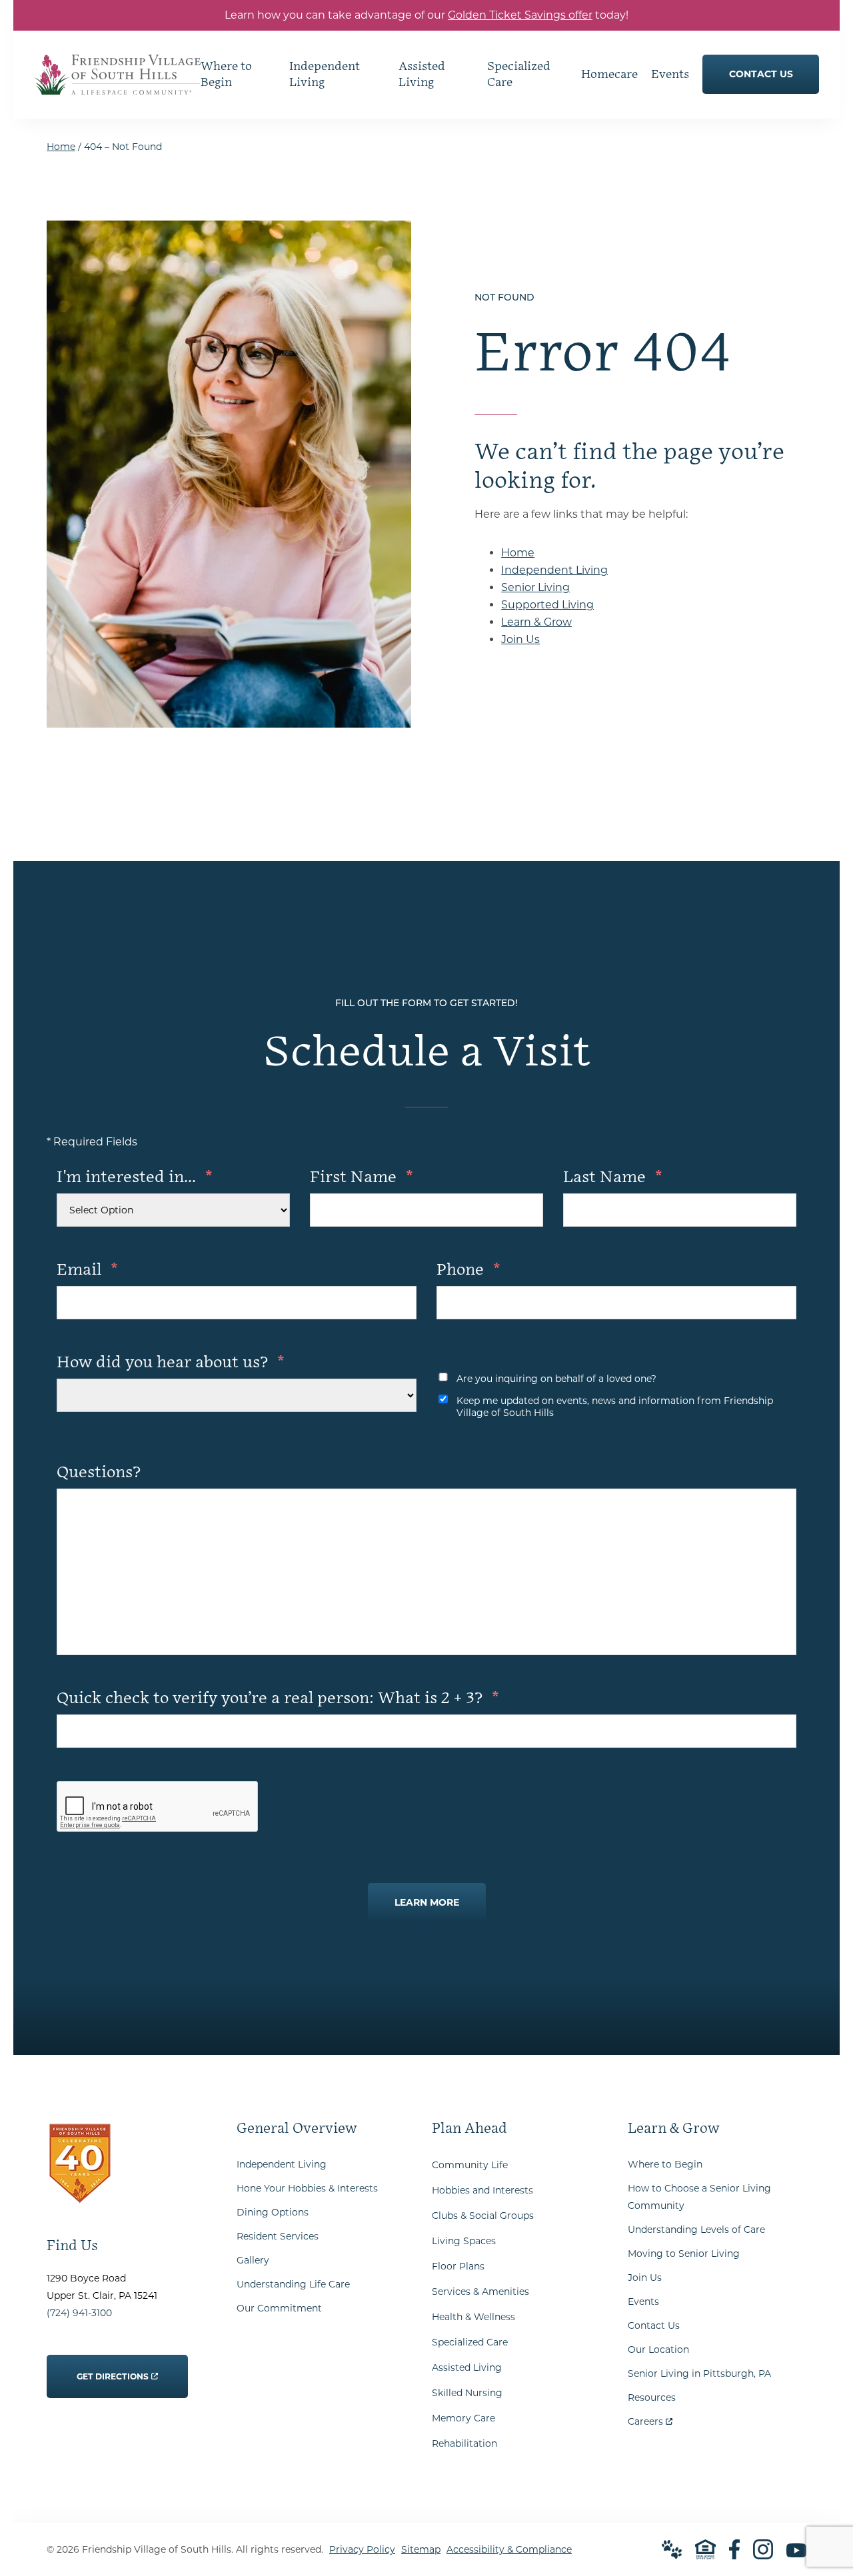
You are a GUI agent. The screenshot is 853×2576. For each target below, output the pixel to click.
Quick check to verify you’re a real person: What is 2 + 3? (278, 1698)
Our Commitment (279, 2308)
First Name (362, 1177)
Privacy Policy (362, 2549)
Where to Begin (665, 2164)
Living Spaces (464, 2241)
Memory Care (463, 2418)
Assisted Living (467, 2367)
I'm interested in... (135, 1177)
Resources (652, 2397)
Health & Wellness (473, 2317)
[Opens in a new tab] (734, 2549)
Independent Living (554, 570)
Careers (650, 2418)
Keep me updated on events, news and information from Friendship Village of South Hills (615, 1407)
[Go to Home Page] (117, 86)
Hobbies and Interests (482, 2190)
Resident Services (278, 2236)
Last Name (613, 1177)
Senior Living (535, 587)
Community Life (470, 2165)
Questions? (99, 1472)
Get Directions (113, 2368)
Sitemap (421, 2549)
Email (87, 1270)
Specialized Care (470, 2342)
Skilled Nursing (467, 2393)
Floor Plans (458, 2266)
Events (643, 2301)
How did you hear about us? (171, 1362)
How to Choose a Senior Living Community (699, 2197)
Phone (468, 1270)
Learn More (427, 1902)
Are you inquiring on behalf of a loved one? (556, 1379)
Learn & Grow (536, 622)
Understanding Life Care (293, 2284)
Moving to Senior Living (684, 2254)
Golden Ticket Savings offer (520, 15)
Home (61, 147)
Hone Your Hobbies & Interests (307, 2188)
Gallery (253, 2260)
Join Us (520, 639)
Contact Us (654, 2325)
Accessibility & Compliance (509, 2549)
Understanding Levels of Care (696, 2230)
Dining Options (273, 2212)
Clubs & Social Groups (483, 2216)
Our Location (658, 2349)
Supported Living (547, 605)
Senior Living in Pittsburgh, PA (699, 2373)
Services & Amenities (480, 2291)
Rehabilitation (464, 2443)
